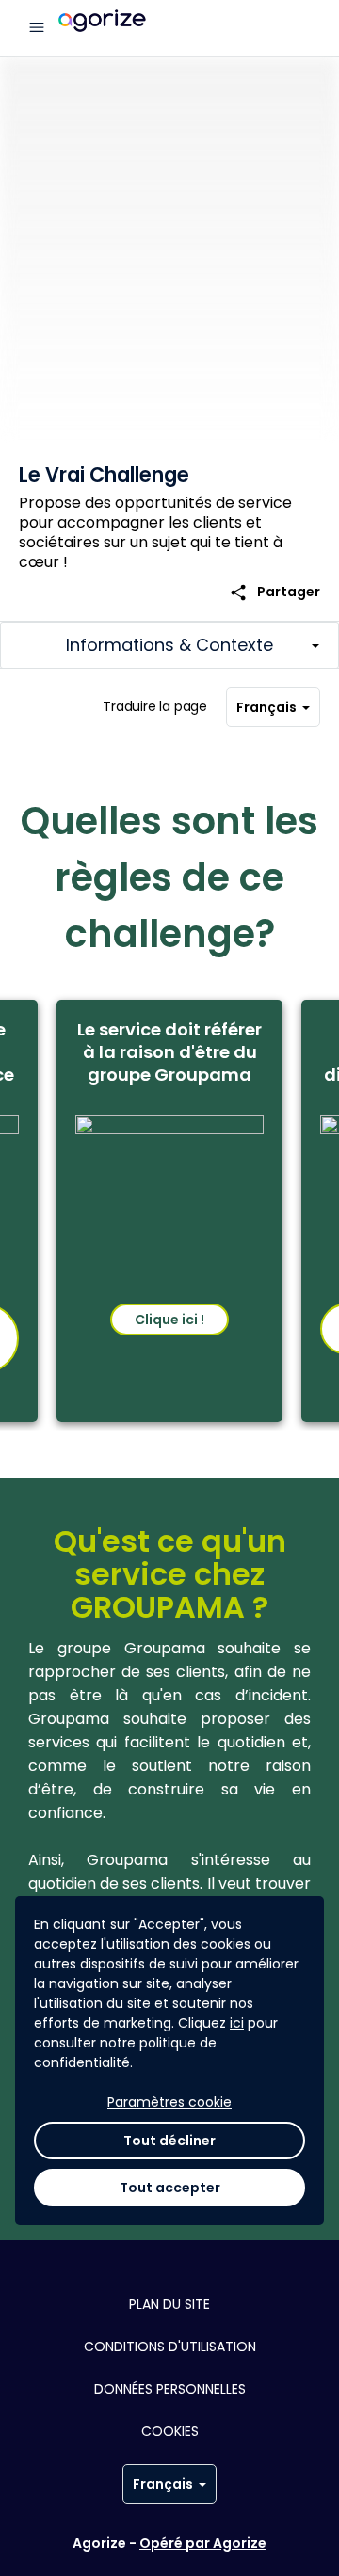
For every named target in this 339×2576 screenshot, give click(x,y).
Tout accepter (170, 2188)
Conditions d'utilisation (170, 2347)
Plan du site (169, 2304)
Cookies (170, 2431)
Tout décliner (169, 2141)
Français (266, 707)
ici (237, 2023)
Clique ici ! (169, 1320)
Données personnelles (170, 2389)
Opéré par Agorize (203, 2543)
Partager (274, 592)
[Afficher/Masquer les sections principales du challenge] (169, 645)
